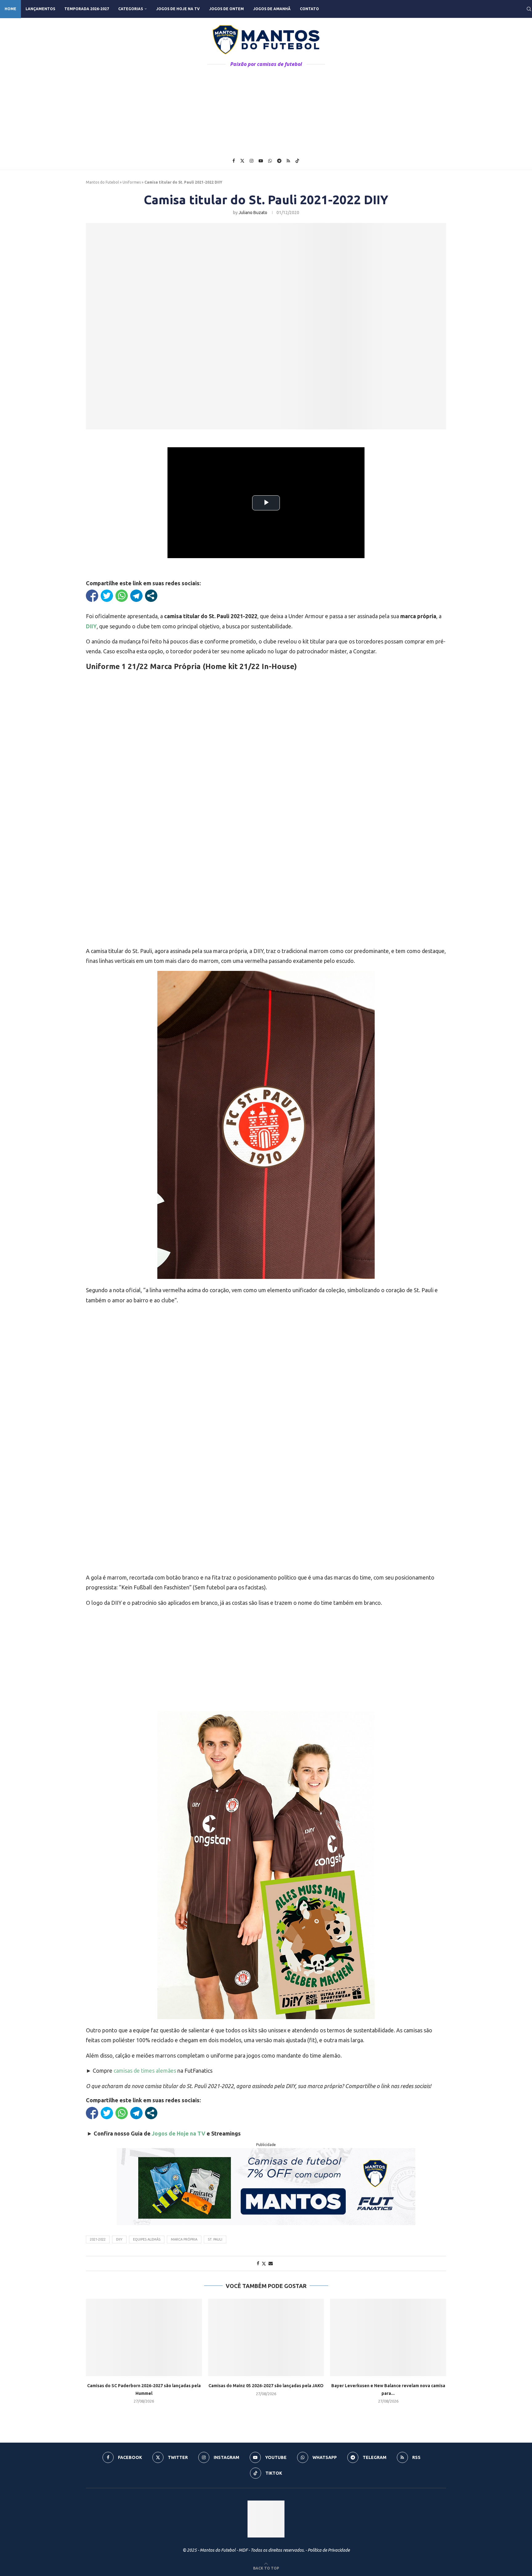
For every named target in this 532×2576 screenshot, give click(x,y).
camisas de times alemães (145, 2071)
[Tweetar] (107, 596)
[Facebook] (234, 161)
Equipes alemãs (147, 2239)
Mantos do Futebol (102, 182)
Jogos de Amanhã (272, 9)
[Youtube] (261, 161)
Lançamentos (40, 9)
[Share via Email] (271, 2263)
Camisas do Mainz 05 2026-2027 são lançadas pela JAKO (266, 2386)
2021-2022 (98, 2239)
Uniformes (132, 182)
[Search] (529, 9)
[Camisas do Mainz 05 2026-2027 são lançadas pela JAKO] (266, 2337)
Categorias (131, 9)
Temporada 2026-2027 (87, 9)
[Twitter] (242, 161)
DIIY (119, 2239)
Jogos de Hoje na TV (178, 9)
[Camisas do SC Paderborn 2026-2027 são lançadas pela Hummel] (144, 2337)
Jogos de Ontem (226, 9)
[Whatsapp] (270, 161)
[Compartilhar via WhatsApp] (122, 596)
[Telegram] (279, 161)
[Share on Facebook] (258, 2263)
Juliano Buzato (253, 213)
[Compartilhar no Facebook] (92, 596)
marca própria (184, 2239)
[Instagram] (252, 161)
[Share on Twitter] (264, 2264)
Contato (309, 9)
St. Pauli (215, 2239)
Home (10, 9)
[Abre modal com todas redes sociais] (151, 596)
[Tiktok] (297, 161)
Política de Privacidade (329, 2550)
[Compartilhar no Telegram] (136, 596)
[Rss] (288, 161)
